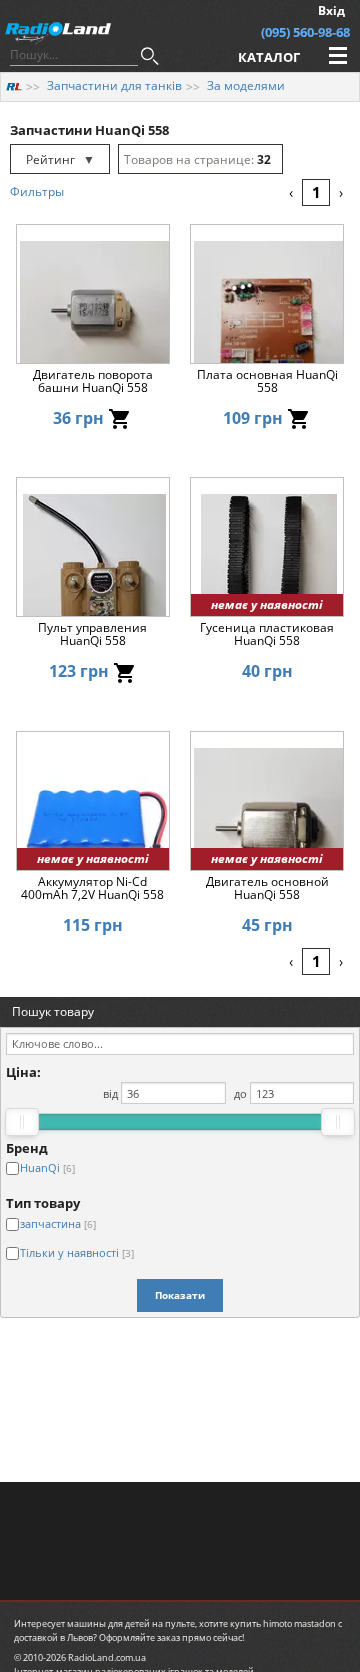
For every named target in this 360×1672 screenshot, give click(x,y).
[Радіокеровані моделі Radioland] (14, 85)
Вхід (331, 10)
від (110, 1093)
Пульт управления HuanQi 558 (92, 635)
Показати (180, 1295)
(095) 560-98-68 (305, 32)
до (240, 1093)
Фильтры (37, 191)
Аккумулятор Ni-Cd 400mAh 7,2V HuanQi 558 (92, 889)
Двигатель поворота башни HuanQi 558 (93, 382)
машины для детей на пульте (131, 1623)
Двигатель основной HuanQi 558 (267, 889)
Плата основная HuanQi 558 (267, 382)
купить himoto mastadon (283, 1623)
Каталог (269, 57)
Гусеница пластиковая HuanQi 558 (267, 635)
